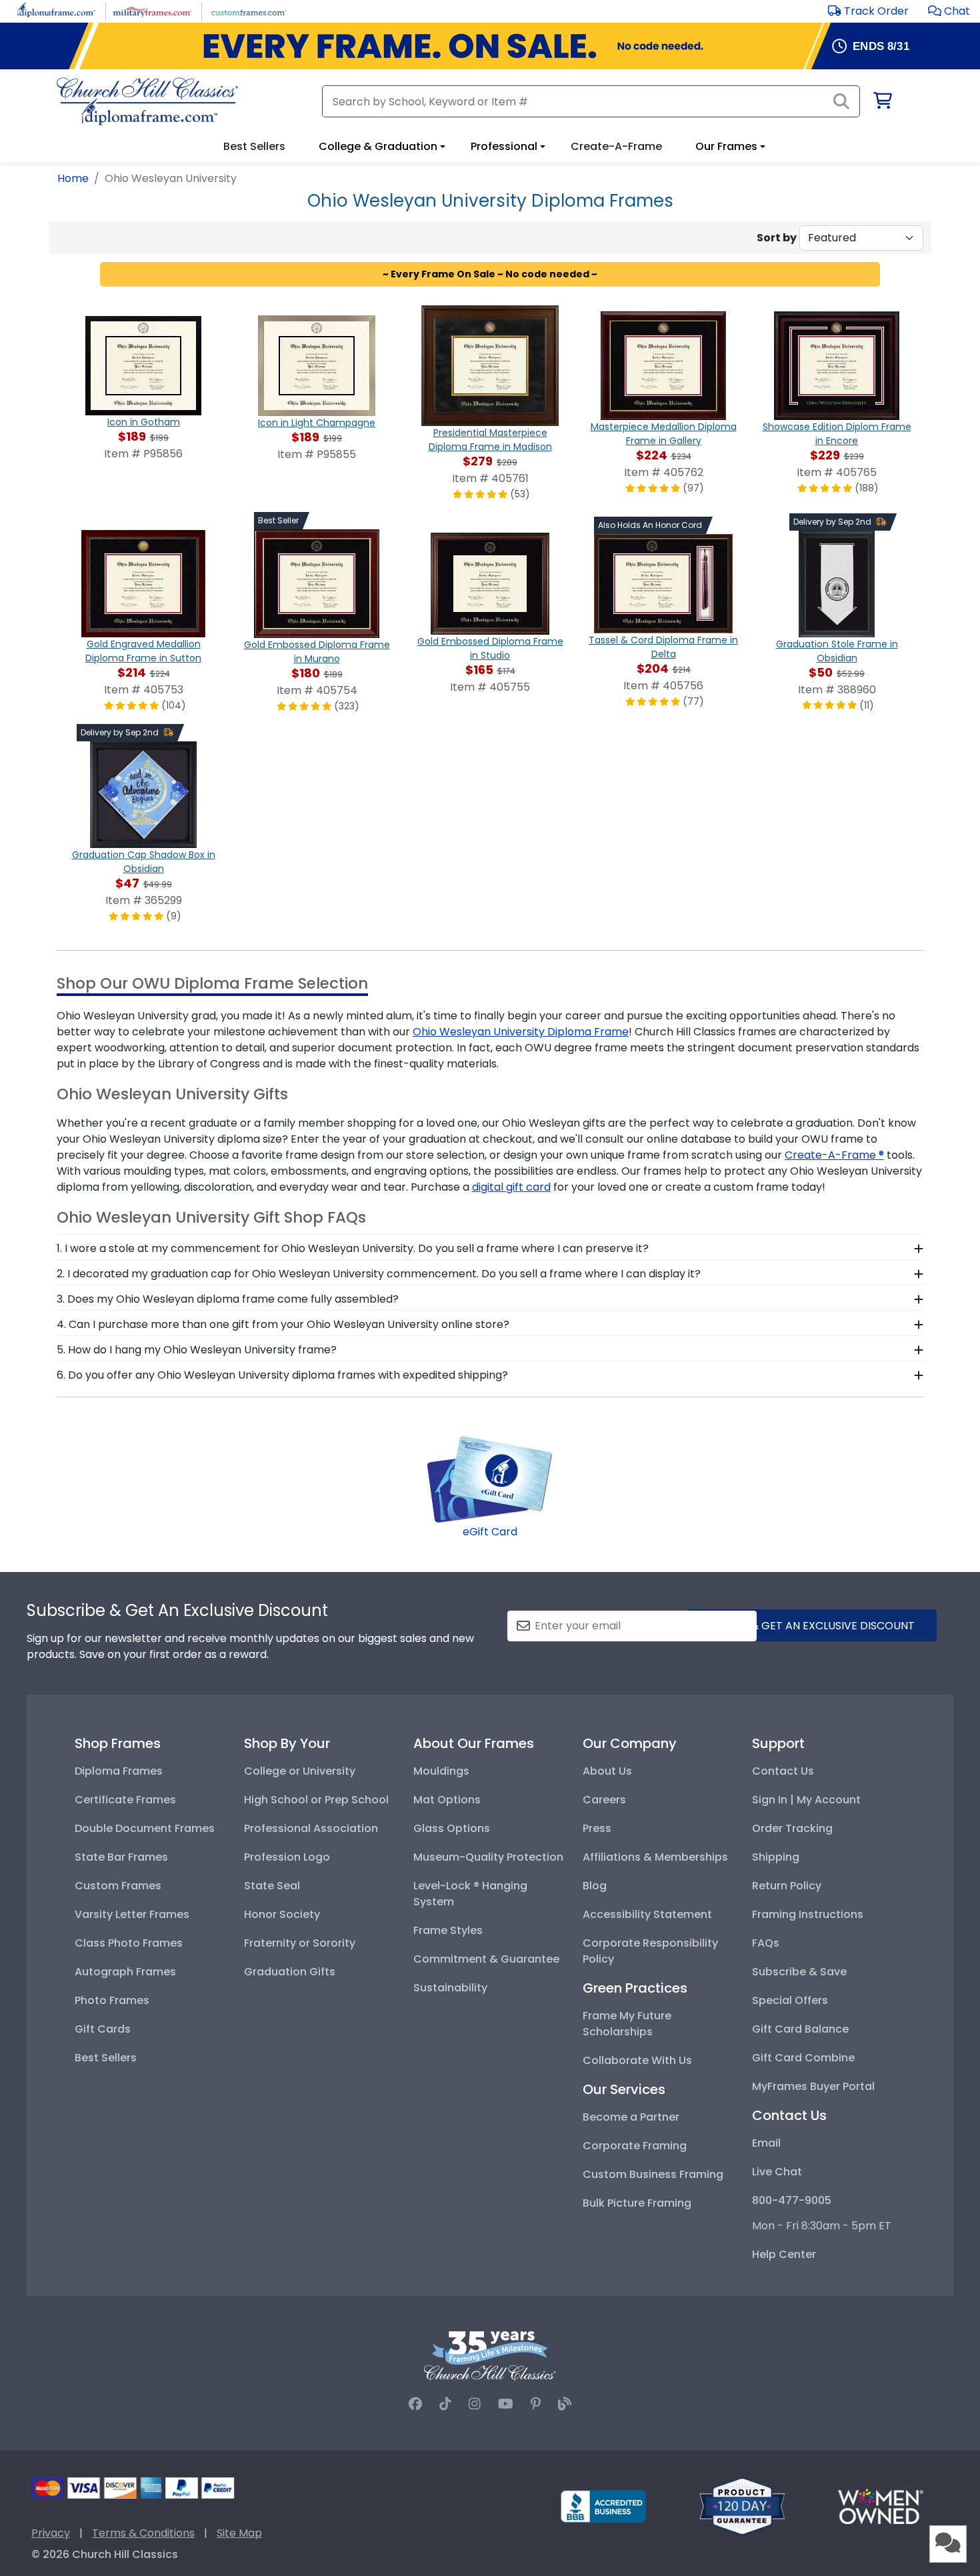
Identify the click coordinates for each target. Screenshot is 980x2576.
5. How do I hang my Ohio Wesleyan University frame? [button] (197, 1350)
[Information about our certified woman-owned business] (881, 2506)
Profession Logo (287, 1857)
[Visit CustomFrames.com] (248, 10)
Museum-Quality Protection (488, 1857)
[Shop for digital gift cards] (490, 1478)
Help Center (784, 2254)
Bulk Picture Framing (637, 2203)
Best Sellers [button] (254, 146)
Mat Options (447, 1800)
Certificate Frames (125, 1800)
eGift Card (490, 1532)
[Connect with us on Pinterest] (536, 2404)
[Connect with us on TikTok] (445, 2404)
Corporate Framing (635, 2146)
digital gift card (511, 1187)
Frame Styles (448, 1930)
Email (766, 2143)
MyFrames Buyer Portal (813, 2086)
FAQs (766, 1943)
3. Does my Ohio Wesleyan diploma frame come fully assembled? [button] (228, 1299)
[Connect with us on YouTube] (506, 2404)
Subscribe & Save (799, 1972)
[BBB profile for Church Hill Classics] (603, 2506)
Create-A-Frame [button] (616, 146)
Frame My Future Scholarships (627, 2024)
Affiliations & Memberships (655, 1857)
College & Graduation (378, 146)
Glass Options (452, 1828)
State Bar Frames (121, 1857)
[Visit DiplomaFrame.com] (56, 10)
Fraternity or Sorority (300, 1943)
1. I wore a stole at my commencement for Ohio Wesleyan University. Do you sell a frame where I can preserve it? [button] (353, 1248)
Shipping (776, 1857)
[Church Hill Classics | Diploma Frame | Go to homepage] (147, 101)
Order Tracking (792, 1828)
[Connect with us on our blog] (565, 2404)
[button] (949, 11)
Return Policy (787, 1886)
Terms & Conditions (143, 2533)
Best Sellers (106, 2058)
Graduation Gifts (290, 1972)
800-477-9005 (792, 2200)
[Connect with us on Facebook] (415, 2404)
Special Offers (790, 2000)
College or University (300, 1771)
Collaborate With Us (637, 2060)
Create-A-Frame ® (834, 1155)
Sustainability (450, 1988)
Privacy (51, 2533)
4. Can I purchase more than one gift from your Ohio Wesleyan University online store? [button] (283, 1324)
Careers (604, 1800)
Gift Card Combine (803, 2058)
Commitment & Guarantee (486, 1959)
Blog (595, 1886)
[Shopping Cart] (882, 103)
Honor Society (282, 1914)
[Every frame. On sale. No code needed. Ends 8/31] (490, 46)
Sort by (777, 238)
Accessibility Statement (647, 1914)
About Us (607, 1771)
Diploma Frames (119, 1771)
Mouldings (441, 1771)
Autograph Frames (125, 1972)
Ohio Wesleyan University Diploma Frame (521, 1032)
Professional (504, 146)
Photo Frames (112, 2000)
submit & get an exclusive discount (812, 1626)
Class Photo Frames (129, 1943)
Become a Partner (631, 2117)
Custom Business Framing (653, 2174)
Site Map (239, 2533)
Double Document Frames (145, 1828)
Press (597, 1828)
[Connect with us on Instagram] (475, 2404)
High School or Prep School (316, 1800)
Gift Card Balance (800, 2029)
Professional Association (311, 1828)
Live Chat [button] (777, 2172)
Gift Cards (103, 2029)
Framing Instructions (808, 1914)
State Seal (272, 1886)
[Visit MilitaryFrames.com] (152, 10)
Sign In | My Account (806, 1800)
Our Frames (726, 146)
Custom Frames (118, 1886)
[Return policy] (742, 2506)
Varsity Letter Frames (132, 1914)
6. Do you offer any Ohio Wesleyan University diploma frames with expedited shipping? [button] (282, 1375)
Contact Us (783, 1771)
